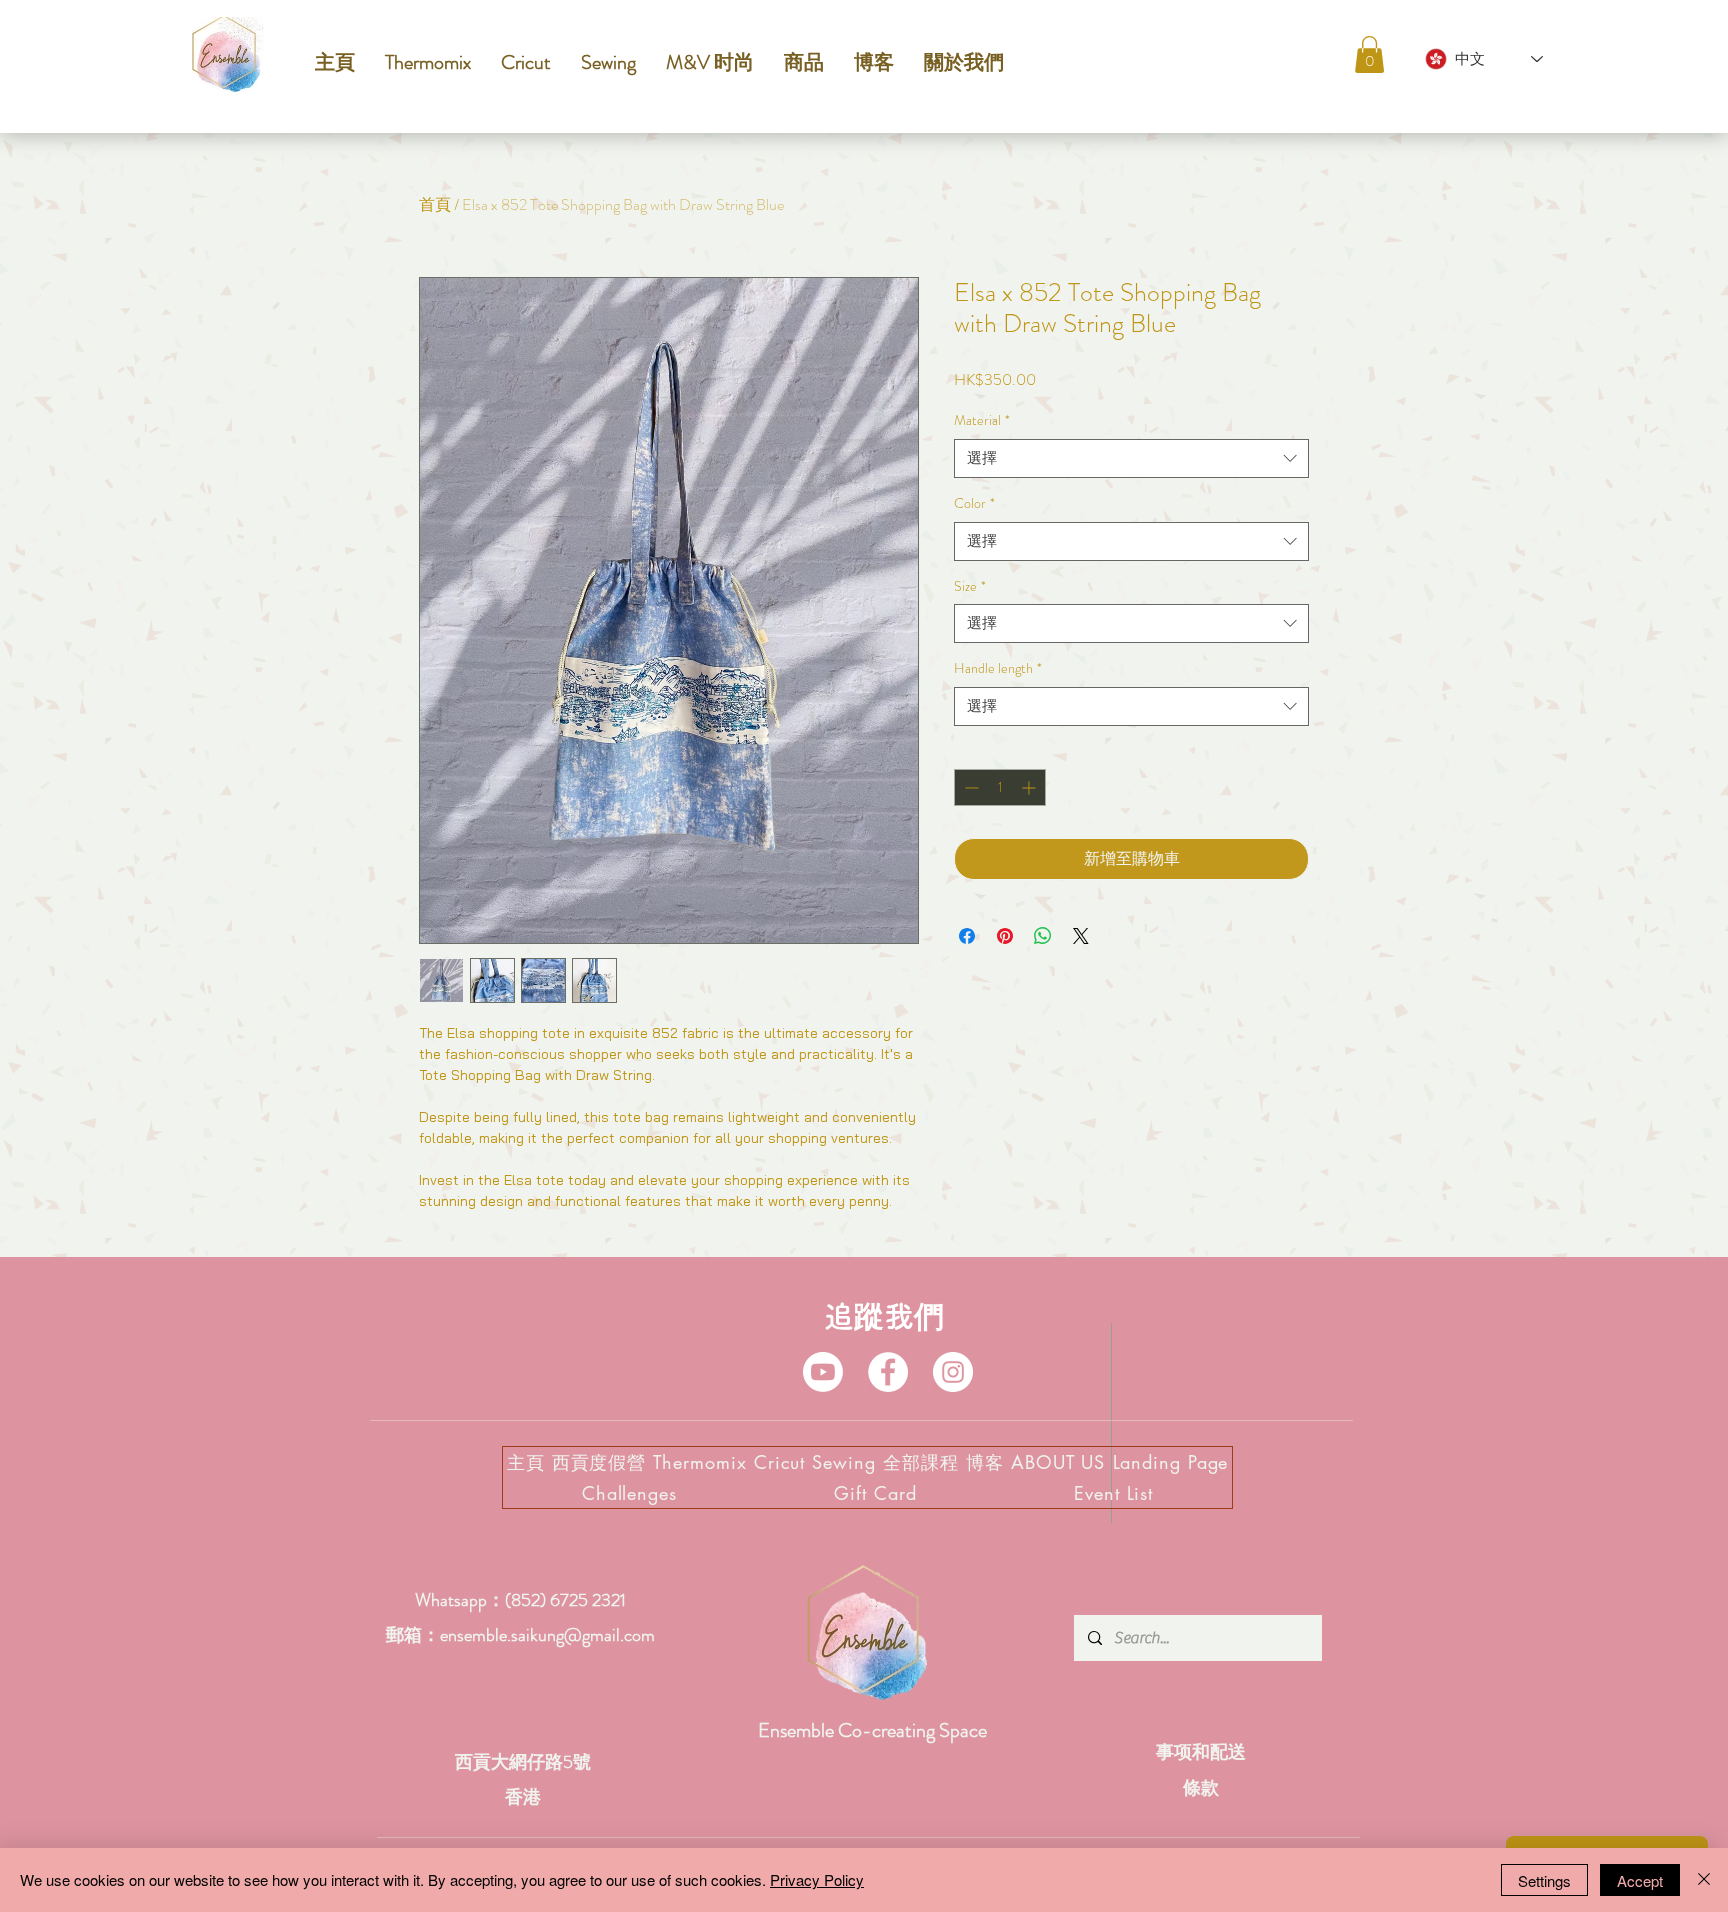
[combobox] (1131, 458)
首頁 (435, 204)
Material (982, 420)
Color (974, 503)
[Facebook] (888, 1372)
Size (970, 586)
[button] (1369, 54)
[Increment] (1030, 787)
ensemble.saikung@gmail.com (547, 1635)
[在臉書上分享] (967, 936)
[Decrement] (969, 787)
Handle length (998, 668)
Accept (1640, 1880)
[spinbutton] (1000, 787)
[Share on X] (1081, 936)
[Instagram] (953, 1372)
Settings (1544, 1880)
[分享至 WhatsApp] (1043, 936)
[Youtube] (823, 1372)
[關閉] (1704, 1880)
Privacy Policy (817, 1879)
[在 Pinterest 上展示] (1005, 936)
